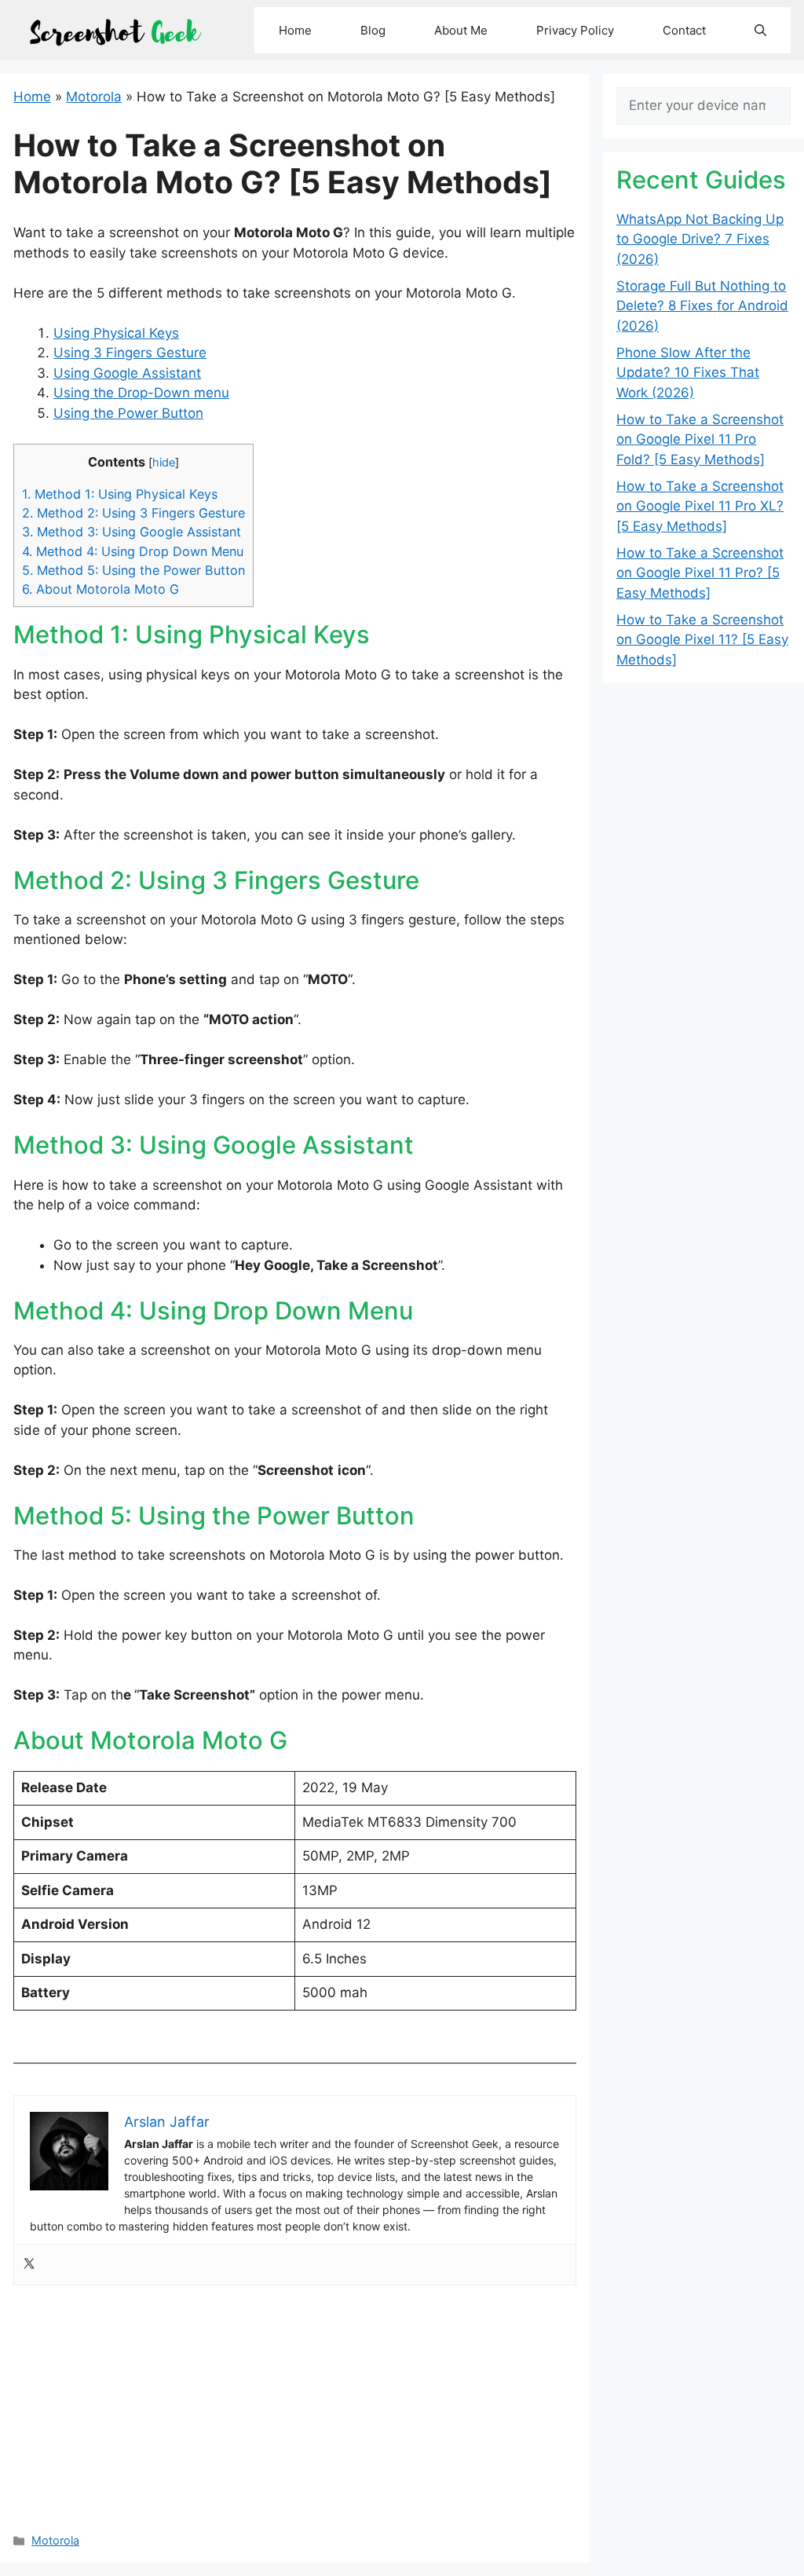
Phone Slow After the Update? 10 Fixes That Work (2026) (688, 373)
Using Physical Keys (116, 333)
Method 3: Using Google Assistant (132, 532)
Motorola (94, 97)
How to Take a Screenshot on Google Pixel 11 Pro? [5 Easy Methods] (700, 573)
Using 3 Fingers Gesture (130, 353)
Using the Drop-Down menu (141, 393)
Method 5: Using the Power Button (133, 570)
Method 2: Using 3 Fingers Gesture (133, 513)
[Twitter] (29, 2265)
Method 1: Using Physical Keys (120, 494)
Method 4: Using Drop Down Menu (133, 551)
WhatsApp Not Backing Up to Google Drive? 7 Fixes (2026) (700, 239)
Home (295, 30)
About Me (461, 30)
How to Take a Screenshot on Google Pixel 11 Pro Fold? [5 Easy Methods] (700, 439)
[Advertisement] (295, 2403)
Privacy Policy (575, 30)
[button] (760, 30)
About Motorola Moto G (100, 589)
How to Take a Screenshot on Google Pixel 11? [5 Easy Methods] (702, 640)
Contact (684, 30)
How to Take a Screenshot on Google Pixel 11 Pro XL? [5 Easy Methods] (700, 506)
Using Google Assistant (127, 373)
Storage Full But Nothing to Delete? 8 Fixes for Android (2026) (702, 306)
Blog (373, 30)
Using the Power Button (128, 413)
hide (164, 463)
